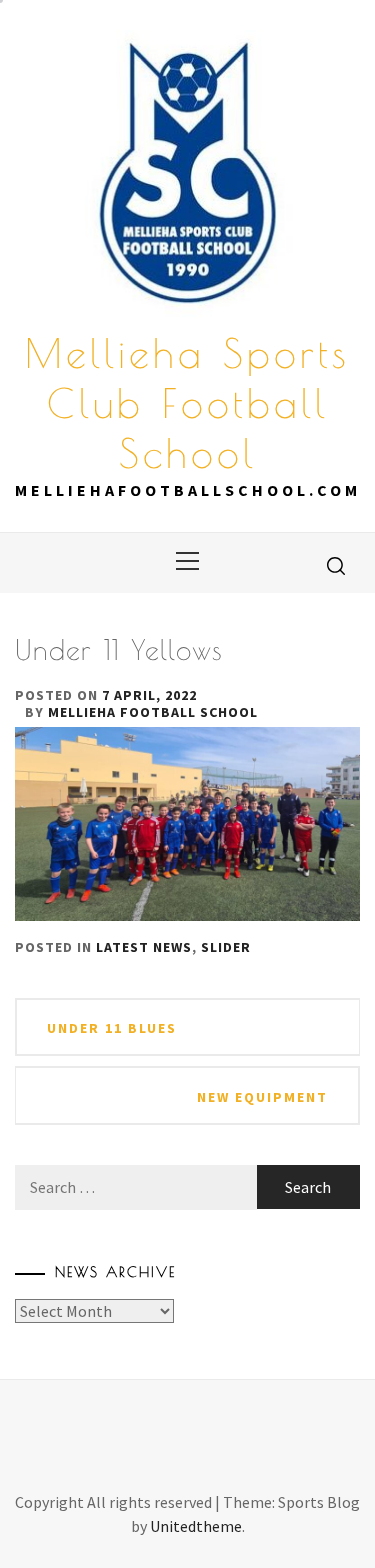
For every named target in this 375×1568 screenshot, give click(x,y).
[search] (336, 565)
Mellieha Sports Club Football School (187, 403)
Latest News (144, 947)
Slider (226, 947)
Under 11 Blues (112, 1028)
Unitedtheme (196, 1526)
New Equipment (262, 1097)
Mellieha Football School (153, 712)
